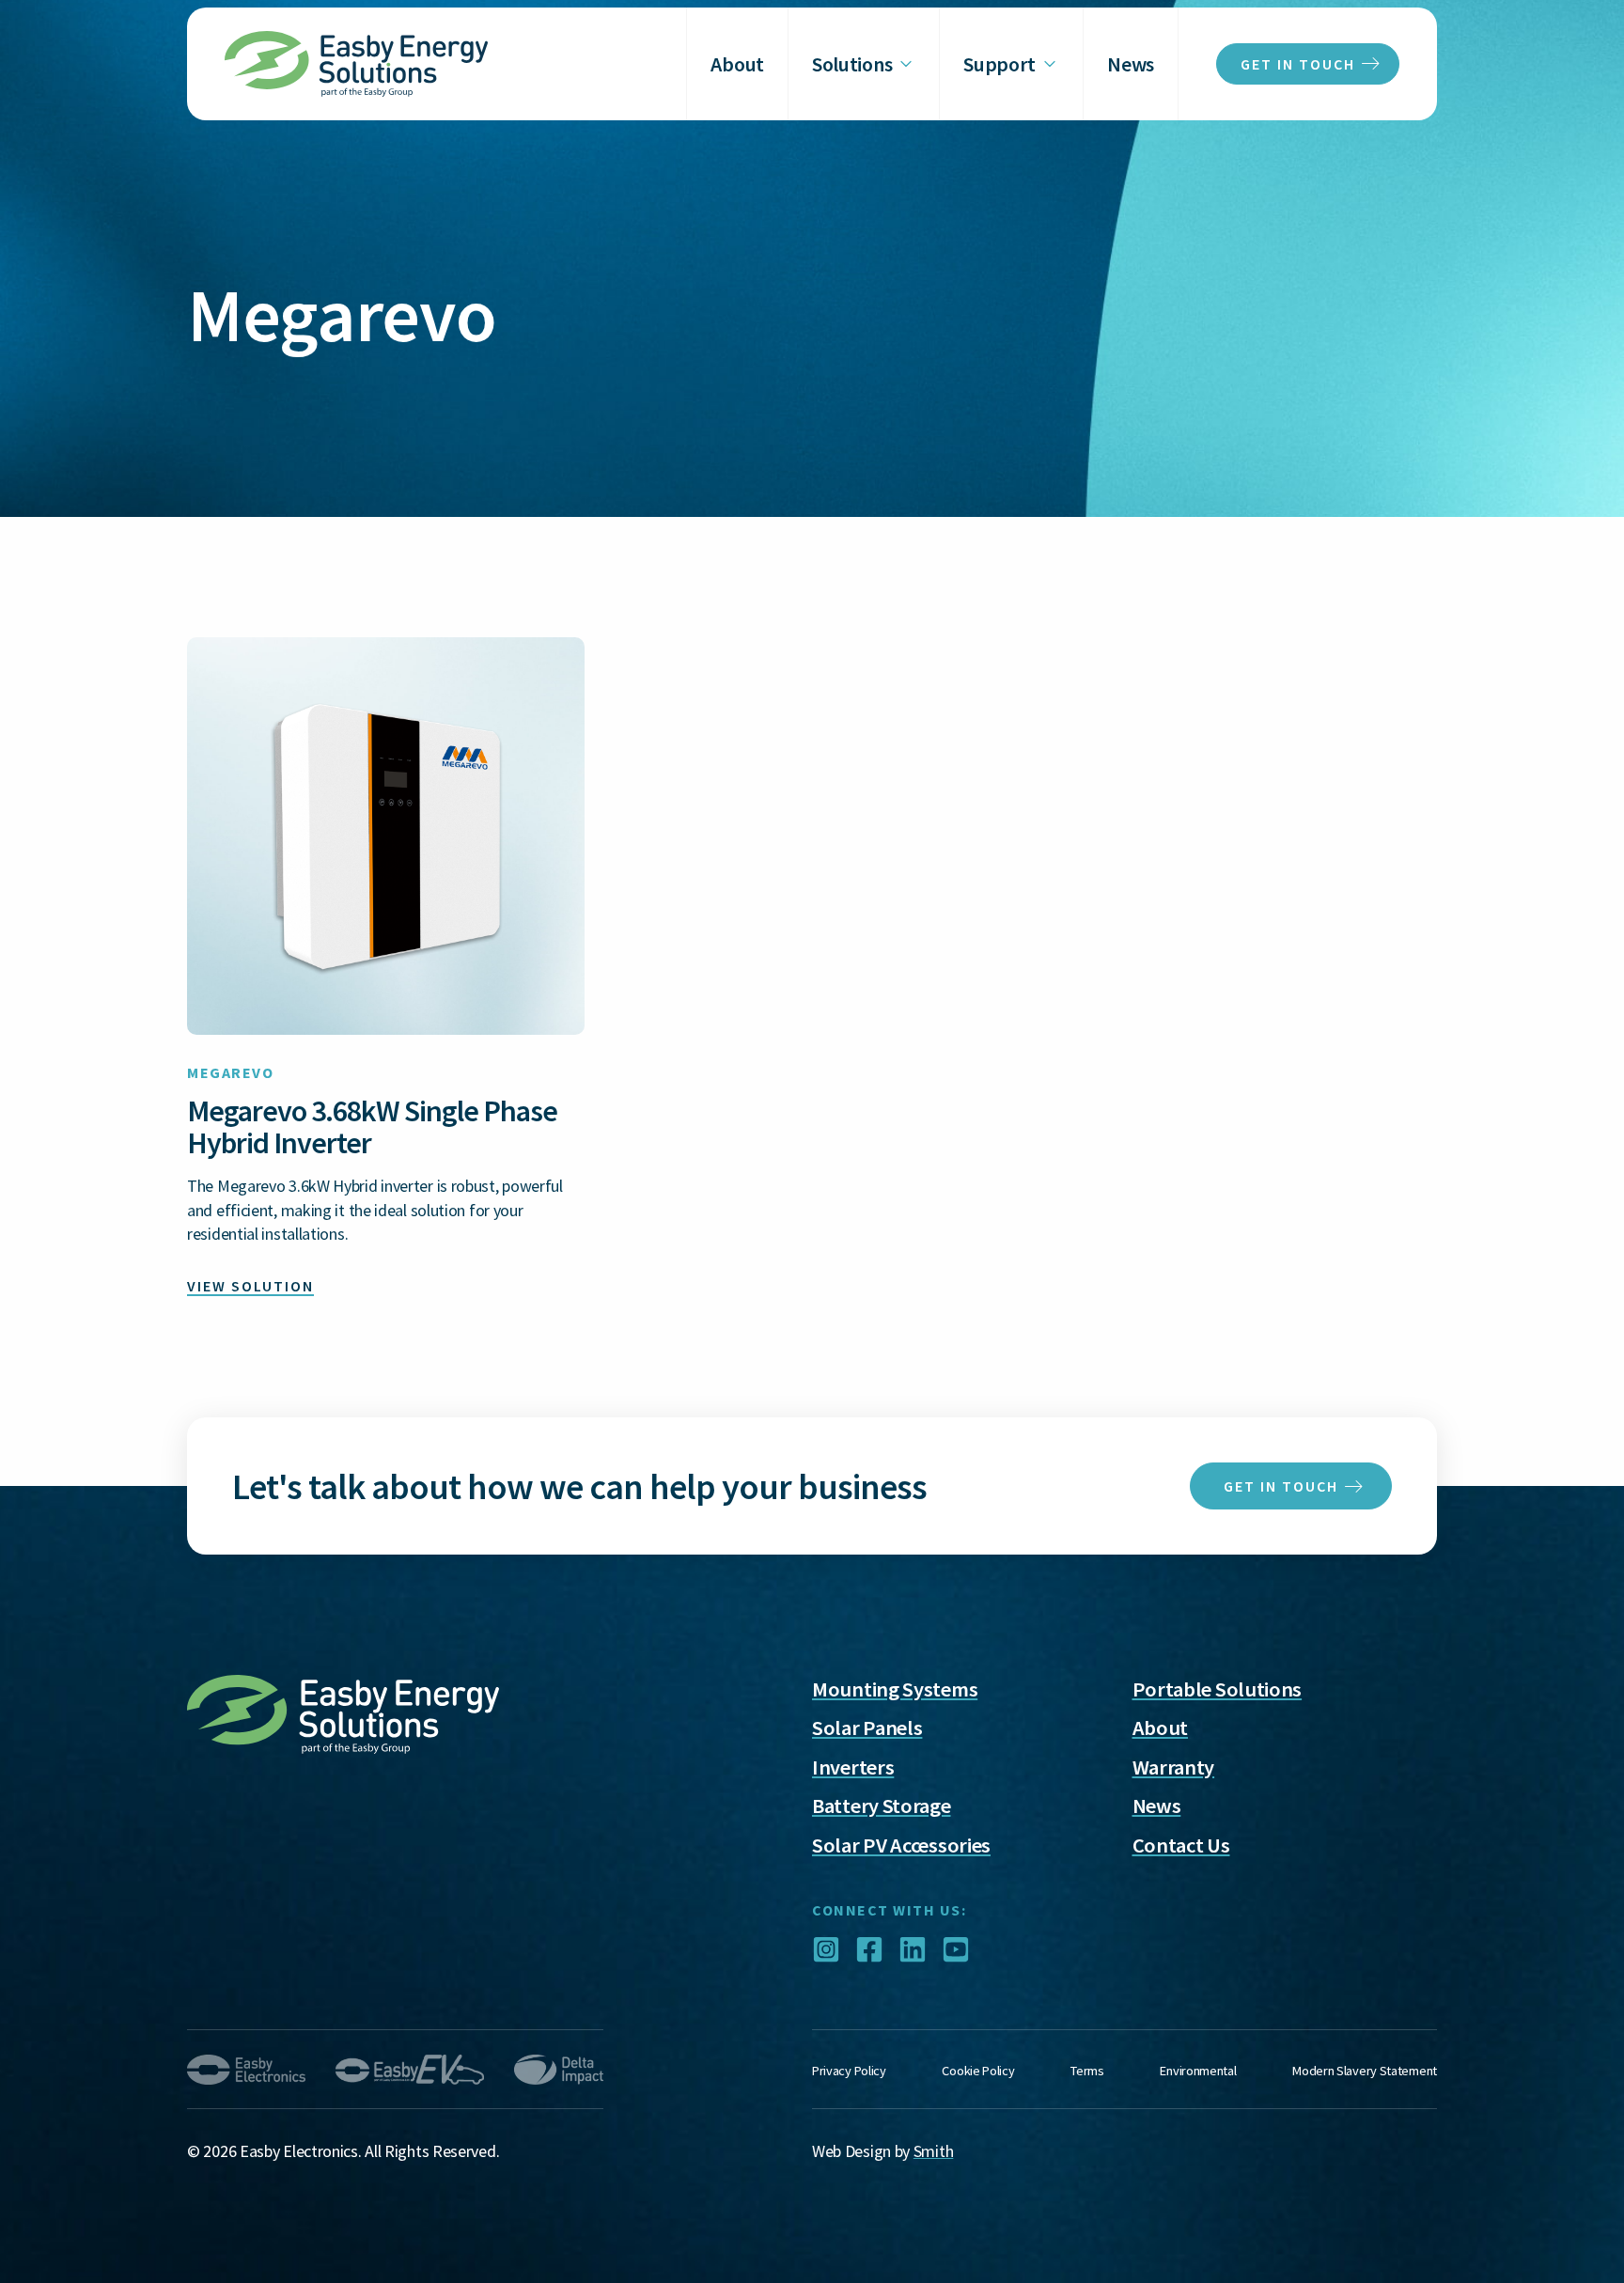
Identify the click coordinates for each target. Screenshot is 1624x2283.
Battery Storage (882, 1806)
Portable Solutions (1218, 1689)
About (737, 64)
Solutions (852, 64)
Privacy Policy (849, 2071)
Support (999, 64)
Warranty (1174, 1767)
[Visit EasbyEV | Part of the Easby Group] (410, 2070)
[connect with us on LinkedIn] (913, 1952)
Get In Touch (1298, 64)
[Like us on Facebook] (869, 1952)
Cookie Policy (978, 2071)
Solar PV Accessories (901, 1845)
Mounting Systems (895, 1689)
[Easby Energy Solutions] (356, 64)
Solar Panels (867, 1728)
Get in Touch (1281, 1486)
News (1131, 64)
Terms (1087, 2071)
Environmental (1198, 2071)
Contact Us (1181, 1845)
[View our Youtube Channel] (956, 1952)
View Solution (250, 1286)
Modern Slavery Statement (1365, 2071)
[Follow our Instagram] (826, 1952)
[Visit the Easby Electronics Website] (246, 2070)
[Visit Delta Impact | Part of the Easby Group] (559, 2070)
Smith (934, 2151)
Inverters (853, 1767)
